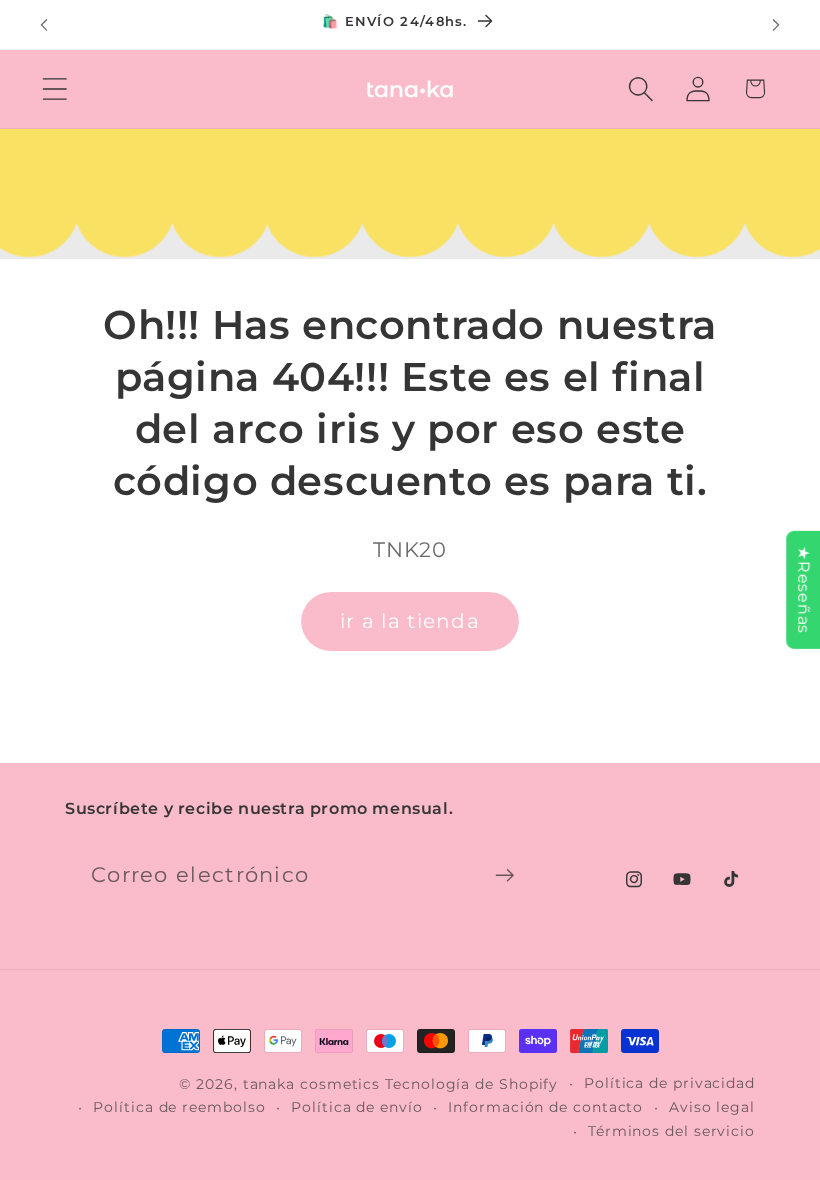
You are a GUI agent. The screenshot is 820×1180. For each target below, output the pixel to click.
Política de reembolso (179, 1107)
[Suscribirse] (504, 875)
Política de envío (356, 1107)
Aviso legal (712, 1107)
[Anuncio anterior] (44, 25)
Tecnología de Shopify (471, 1084)
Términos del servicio (671, 1131)
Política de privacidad (669, 1083)
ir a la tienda (410, 621)
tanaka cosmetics (312, 1084)
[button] (54, 88)
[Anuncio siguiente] (776, 25)
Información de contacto (545, 1107)
